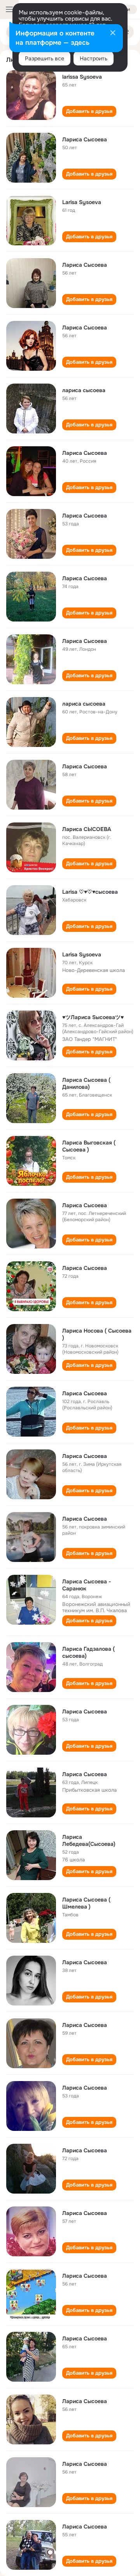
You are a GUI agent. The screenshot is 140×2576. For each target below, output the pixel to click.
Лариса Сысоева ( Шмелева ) (86, 1903)
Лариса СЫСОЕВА (87, 829)
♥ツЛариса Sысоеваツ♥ (93, 1017)
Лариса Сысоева (85, 139)
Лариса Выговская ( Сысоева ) (89, 1146)
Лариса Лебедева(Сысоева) (89, 1840)
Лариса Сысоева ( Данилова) (86, 1083)
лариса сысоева (84, 390)
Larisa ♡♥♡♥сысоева (90, 892)
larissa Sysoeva (82, 77)
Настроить (94, 58)
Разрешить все (45, 58)
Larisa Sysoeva (82, 202)
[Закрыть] (113, 33)
